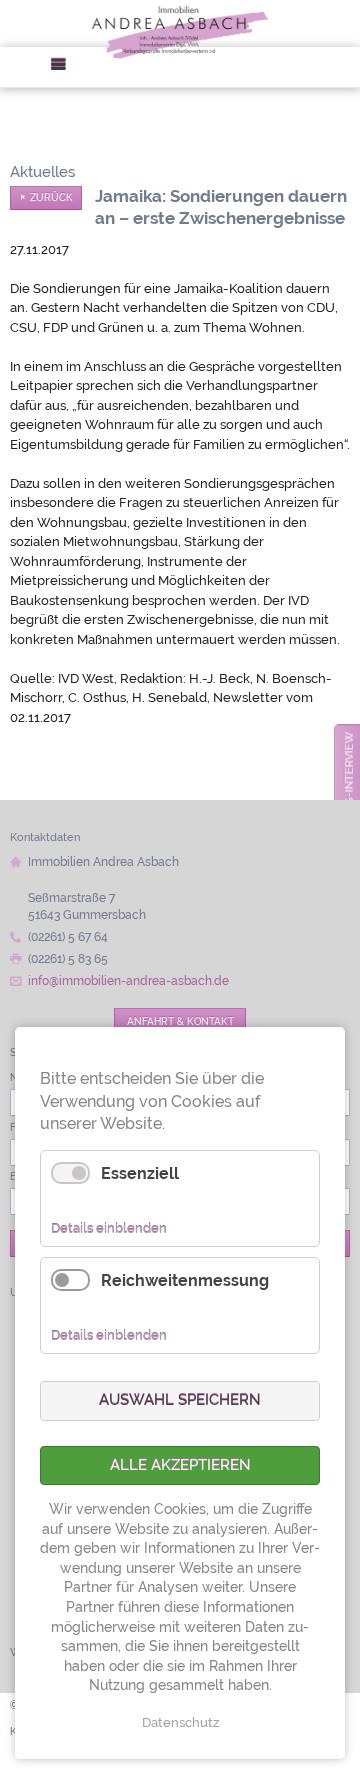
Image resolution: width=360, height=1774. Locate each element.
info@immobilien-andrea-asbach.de (128, 981)
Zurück (51, 197)
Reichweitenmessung (185, 1280)
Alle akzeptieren (180, 1465)
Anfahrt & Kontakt (180, 1021)
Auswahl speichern (180, 1400)
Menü (65, 67)
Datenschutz (180, 1722)
